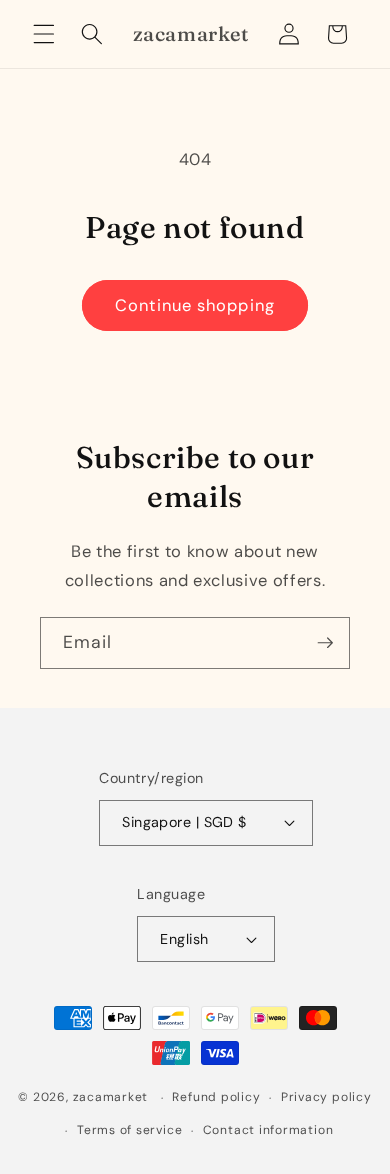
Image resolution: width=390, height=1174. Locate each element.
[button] (44, 34)
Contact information (268, 1130)
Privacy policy (326, 1097)
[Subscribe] (325, 643)
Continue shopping (195, 305)
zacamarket (111, 1098)
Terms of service (129, 1130)
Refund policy (216, 1097)
